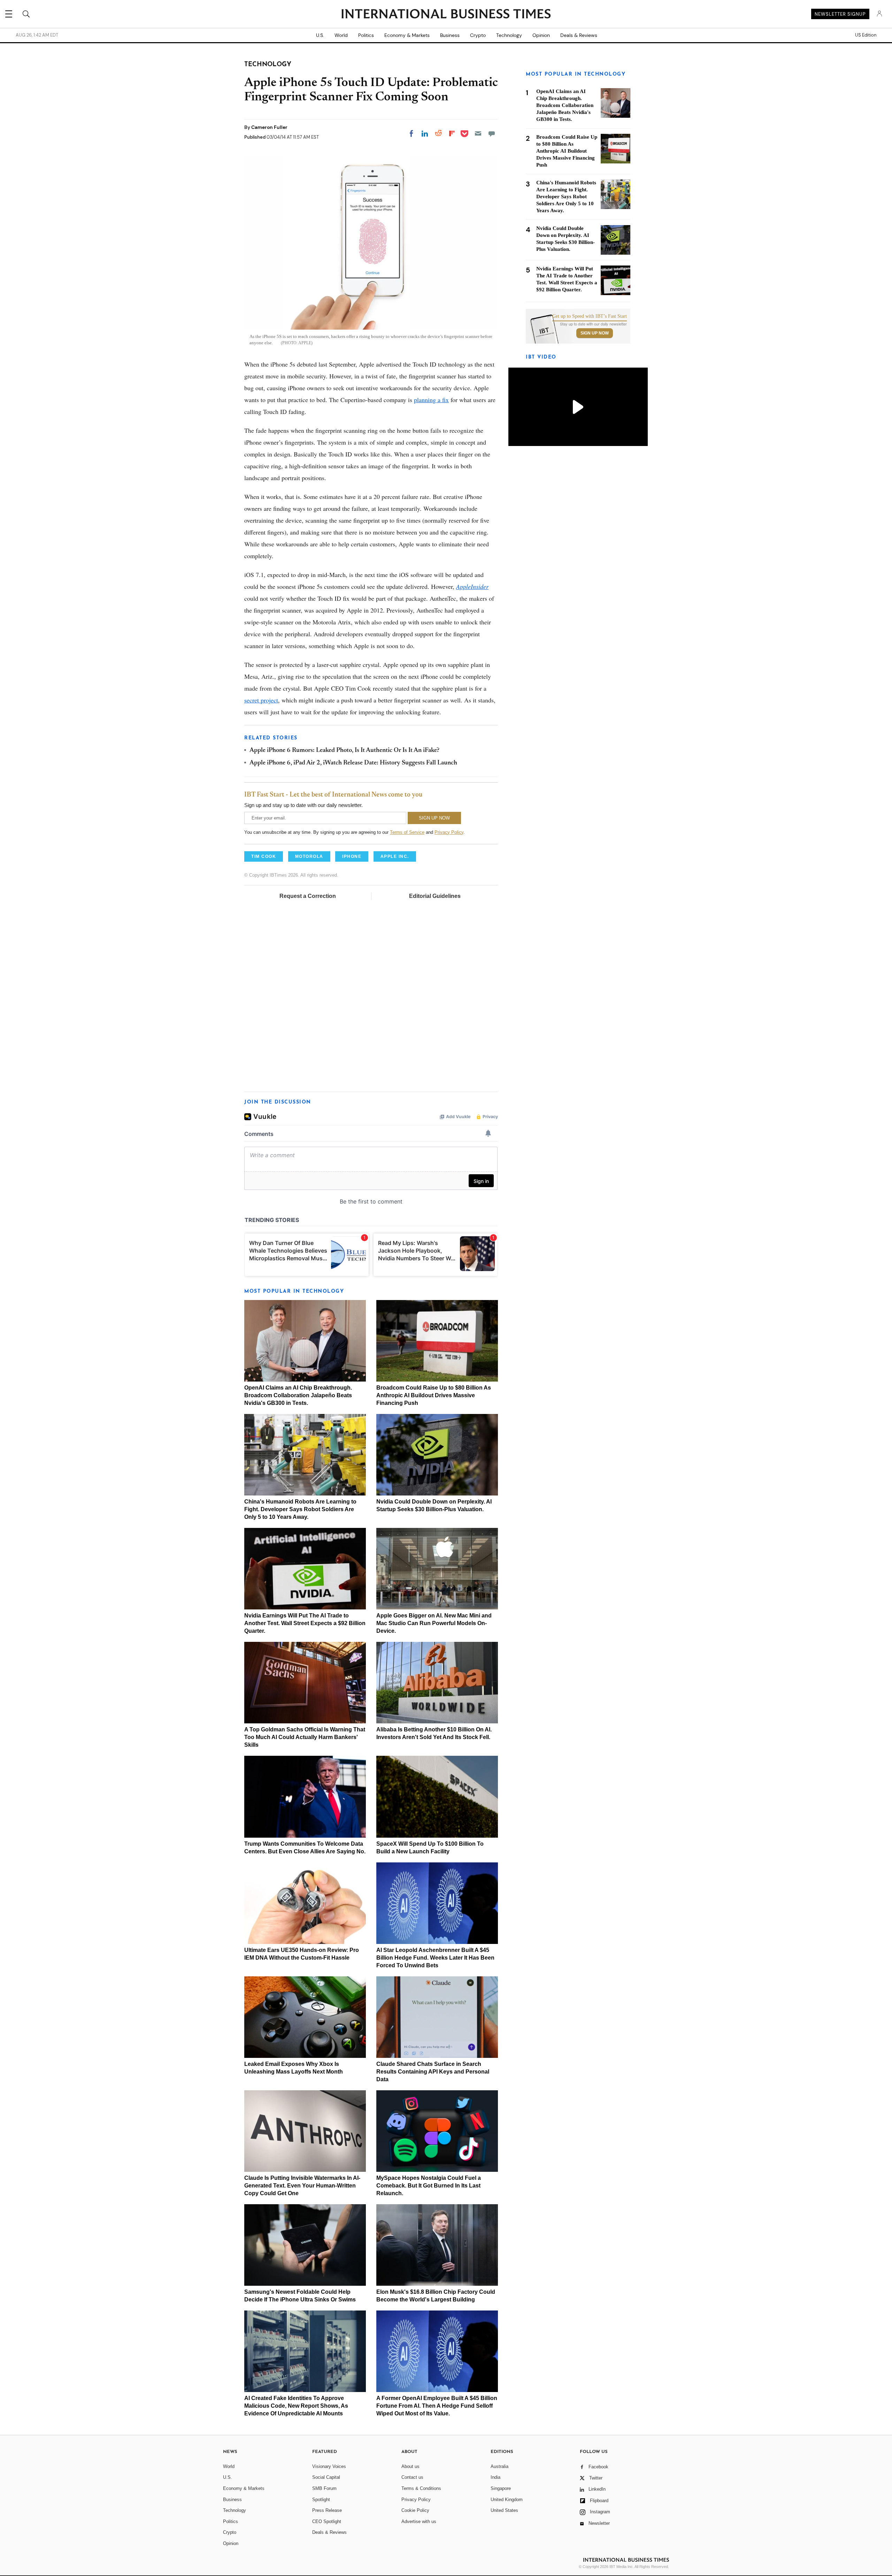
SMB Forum (324, 2488)
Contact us (412, 2477)
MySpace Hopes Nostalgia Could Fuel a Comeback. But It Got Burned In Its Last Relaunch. (429, 2186)
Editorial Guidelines (435, 896)
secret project (261, 700)
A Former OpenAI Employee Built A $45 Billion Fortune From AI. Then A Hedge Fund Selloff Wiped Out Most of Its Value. (437, 2406)
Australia (499, 2466)
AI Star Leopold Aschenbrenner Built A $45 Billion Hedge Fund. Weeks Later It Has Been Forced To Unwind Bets (435, 1958)
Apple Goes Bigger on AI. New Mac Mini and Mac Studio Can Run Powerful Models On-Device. (434, 1623)
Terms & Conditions (421, 2488)
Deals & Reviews (579, 35)
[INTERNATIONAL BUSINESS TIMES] (446, 15)
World (341, 35)
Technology (509, 35)
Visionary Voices (329, 2466)
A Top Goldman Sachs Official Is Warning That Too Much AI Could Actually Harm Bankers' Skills (305, 1737)
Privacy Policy (449, 832)
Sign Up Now (595, 333)
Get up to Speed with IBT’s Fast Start (590, 316)
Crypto (478, 35)
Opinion (541, 35)
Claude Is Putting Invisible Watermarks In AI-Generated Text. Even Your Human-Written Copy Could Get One (302, 2186)
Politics (366, 35)
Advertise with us (419, 2521)
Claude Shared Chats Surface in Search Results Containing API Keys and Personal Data (433, 2072)
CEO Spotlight (327, 2521)
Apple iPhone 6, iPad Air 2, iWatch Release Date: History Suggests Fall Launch (353, 763)
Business (450, 35)
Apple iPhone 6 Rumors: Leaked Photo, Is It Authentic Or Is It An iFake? (344, 751)
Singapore (501, 2488)
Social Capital (326, 2477)
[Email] (478, 133)
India (495, 2477)
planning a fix (431, 400)
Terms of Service (407, 832)
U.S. (320, 35)
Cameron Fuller (269, 127)
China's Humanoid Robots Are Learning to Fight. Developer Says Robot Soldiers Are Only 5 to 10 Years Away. (300, 1509)
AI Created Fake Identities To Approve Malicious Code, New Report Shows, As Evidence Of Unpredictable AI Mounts (296, 2406)
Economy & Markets (407, 35)
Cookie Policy (415, 2510)
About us (410, 2466)
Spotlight (321, 2500)
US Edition (866, 35)
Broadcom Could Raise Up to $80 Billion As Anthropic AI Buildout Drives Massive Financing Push (434, 1395)
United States (504, 2510)
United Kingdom (507, 2500)
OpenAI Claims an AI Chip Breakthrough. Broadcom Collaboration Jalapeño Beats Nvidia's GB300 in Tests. (298, 1395)
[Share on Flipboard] (452, 133)
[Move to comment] (492, 133)
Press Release (327, 2510)
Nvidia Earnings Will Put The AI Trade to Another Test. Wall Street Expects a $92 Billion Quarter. (305, 1623)
